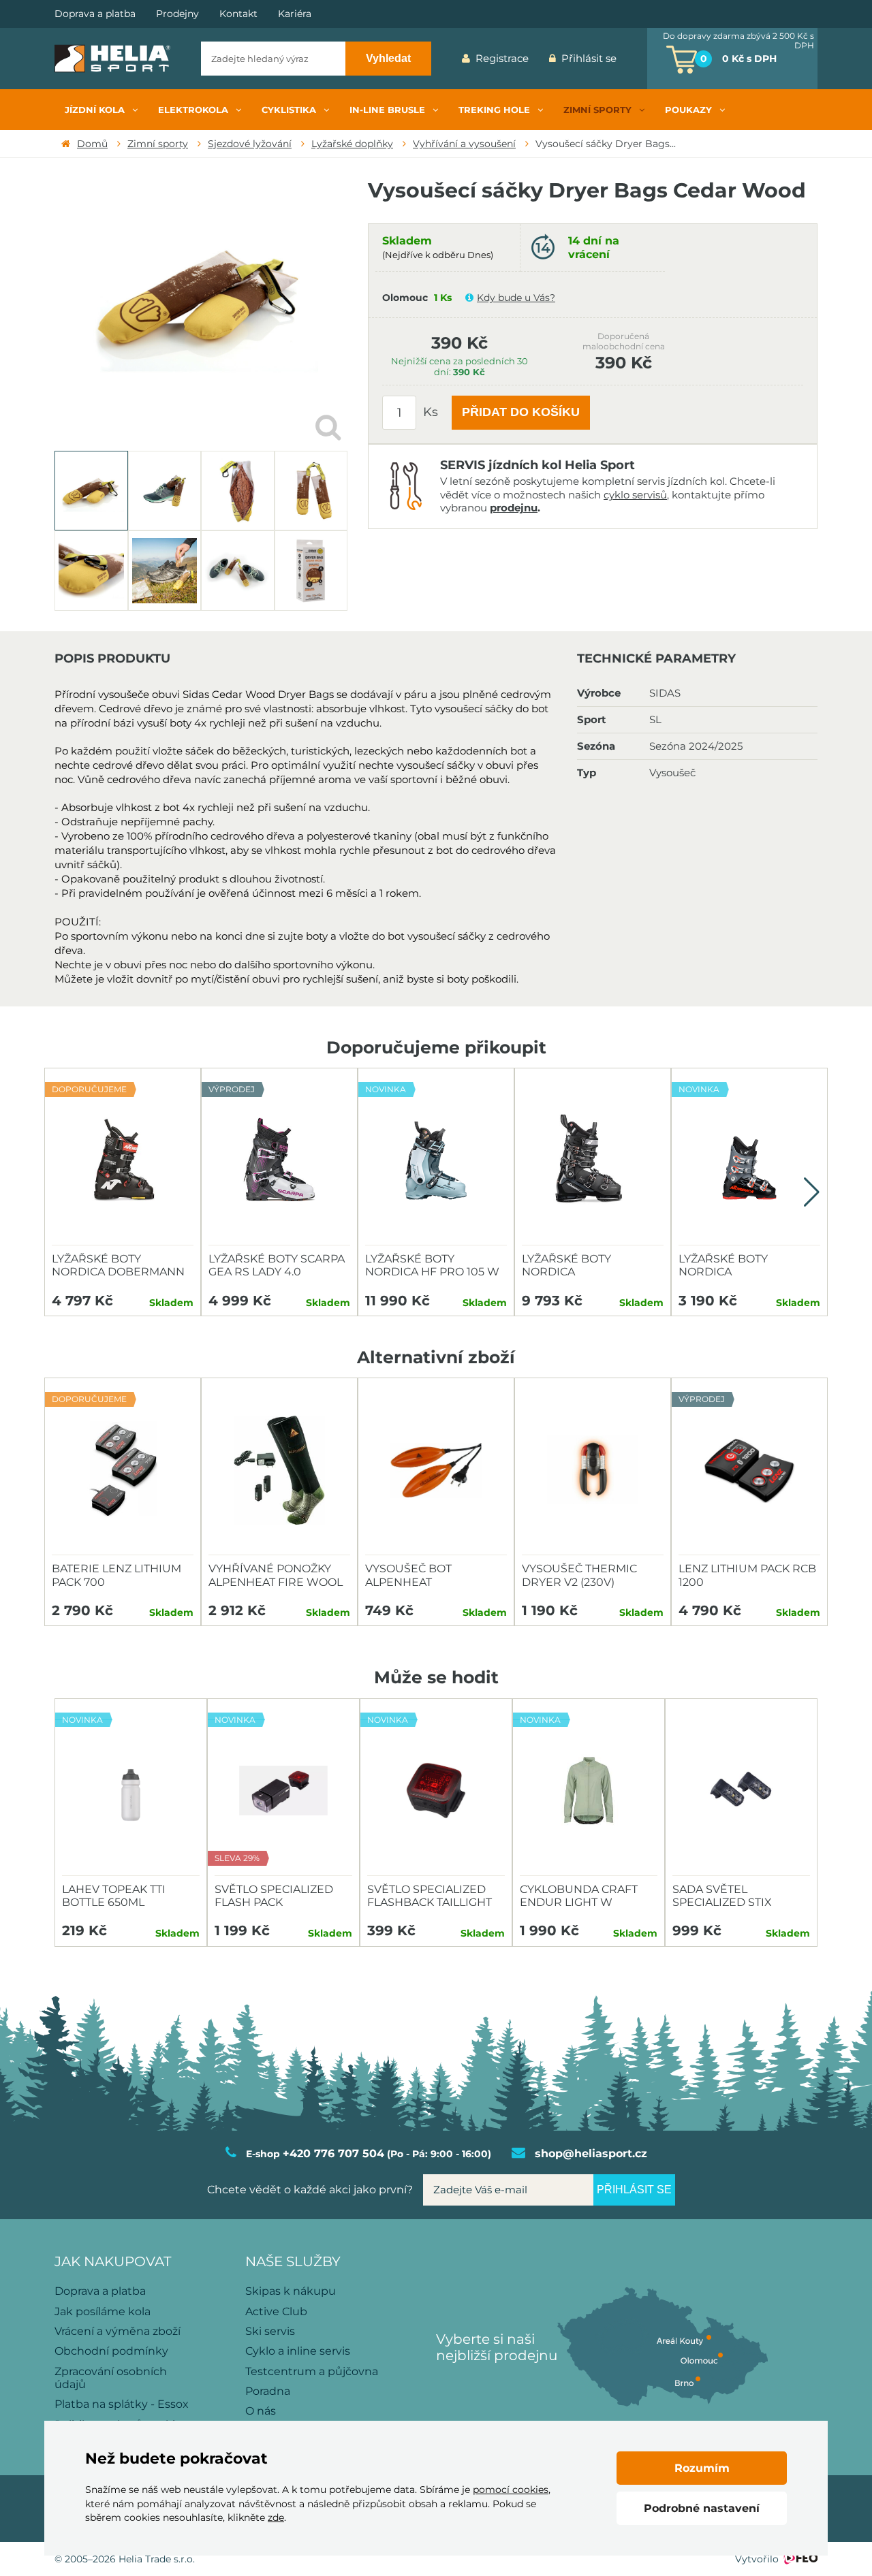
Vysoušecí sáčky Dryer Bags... (606, 144)
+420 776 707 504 (333, 2153)
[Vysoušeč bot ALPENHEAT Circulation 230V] (436, 1470)
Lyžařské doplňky (352, 144)
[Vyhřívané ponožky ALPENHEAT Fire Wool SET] (279, 1470)
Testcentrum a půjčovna (312, 2371)
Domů (92, 144)
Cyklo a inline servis (298, 2351)
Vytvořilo (757, 2559)
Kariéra (295, 14)
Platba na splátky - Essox (122, 2404)
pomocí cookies (511, 2490)
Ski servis (270, 2331)
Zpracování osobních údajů (111, 2378)
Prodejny (177, 14)
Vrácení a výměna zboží (118, 2331)
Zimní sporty (158, 144)
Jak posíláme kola (103, 2311)
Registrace (502, 58)
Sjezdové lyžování (250, 144)
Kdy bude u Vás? (516, 298)
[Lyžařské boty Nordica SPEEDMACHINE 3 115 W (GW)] (593, 1160)
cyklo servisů (635, 495)
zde (276, 2517)
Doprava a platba (95, 14)
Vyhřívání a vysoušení (464, 144)
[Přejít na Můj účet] (637, 59)
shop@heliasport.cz (591, 2153)
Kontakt (238, 14)
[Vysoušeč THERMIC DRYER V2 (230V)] (593, 1470)
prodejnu (514, 508)
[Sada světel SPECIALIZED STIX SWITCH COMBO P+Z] (741, 1791)
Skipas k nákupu (291, 2291)
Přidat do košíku (521, 412)
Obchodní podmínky (111, 2351)
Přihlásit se (589, 58)
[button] (812, 1192)
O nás (261, 2411)
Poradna (268, 2391)
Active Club (276, 2311)
